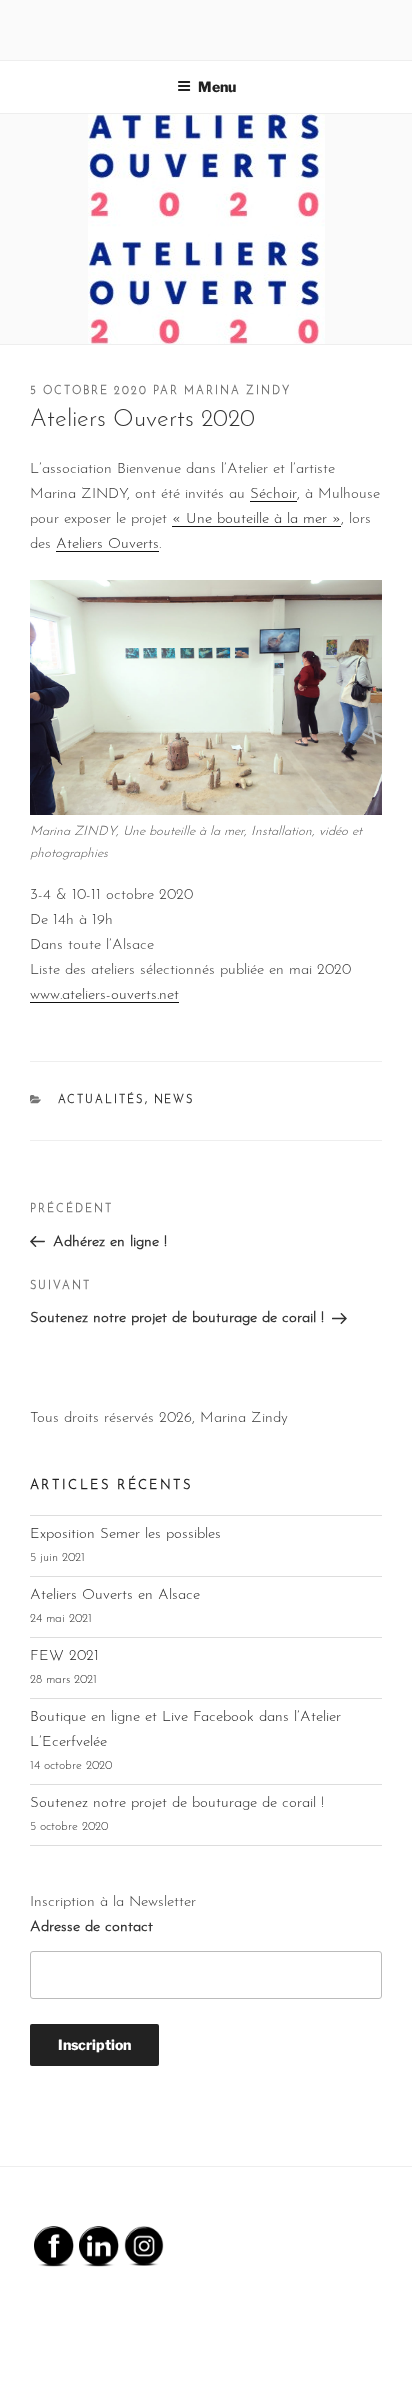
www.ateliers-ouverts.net (104, 995)
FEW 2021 (64, 1656)
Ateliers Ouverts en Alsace (115, 1595)
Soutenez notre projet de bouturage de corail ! (177, 1803)
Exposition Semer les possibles (125, 1534)
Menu (217, 86)
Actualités (101, 1100)
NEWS (174, 1100)
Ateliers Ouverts (107, 544)
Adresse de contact (91, 1927)
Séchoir (273, 494)
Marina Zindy (237, 391)
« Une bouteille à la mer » (256, 519)
